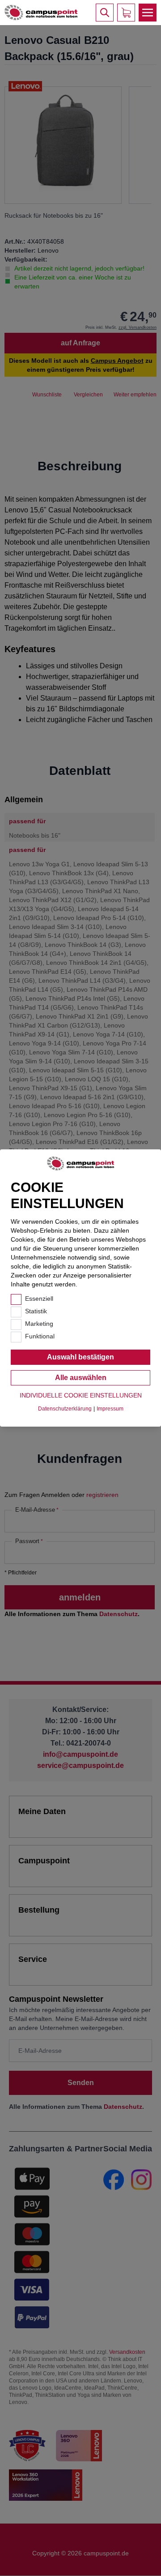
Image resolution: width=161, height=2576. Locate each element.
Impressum (110, 1409)
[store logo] (41, 13)
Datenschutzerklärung (65, 1409)
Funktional (40, 1336)
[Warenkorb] (126, 13)
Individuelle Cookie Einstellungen (81, 1395)
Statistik (36, 1311)
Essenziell (39, 1299)
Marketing (39, 1324)
